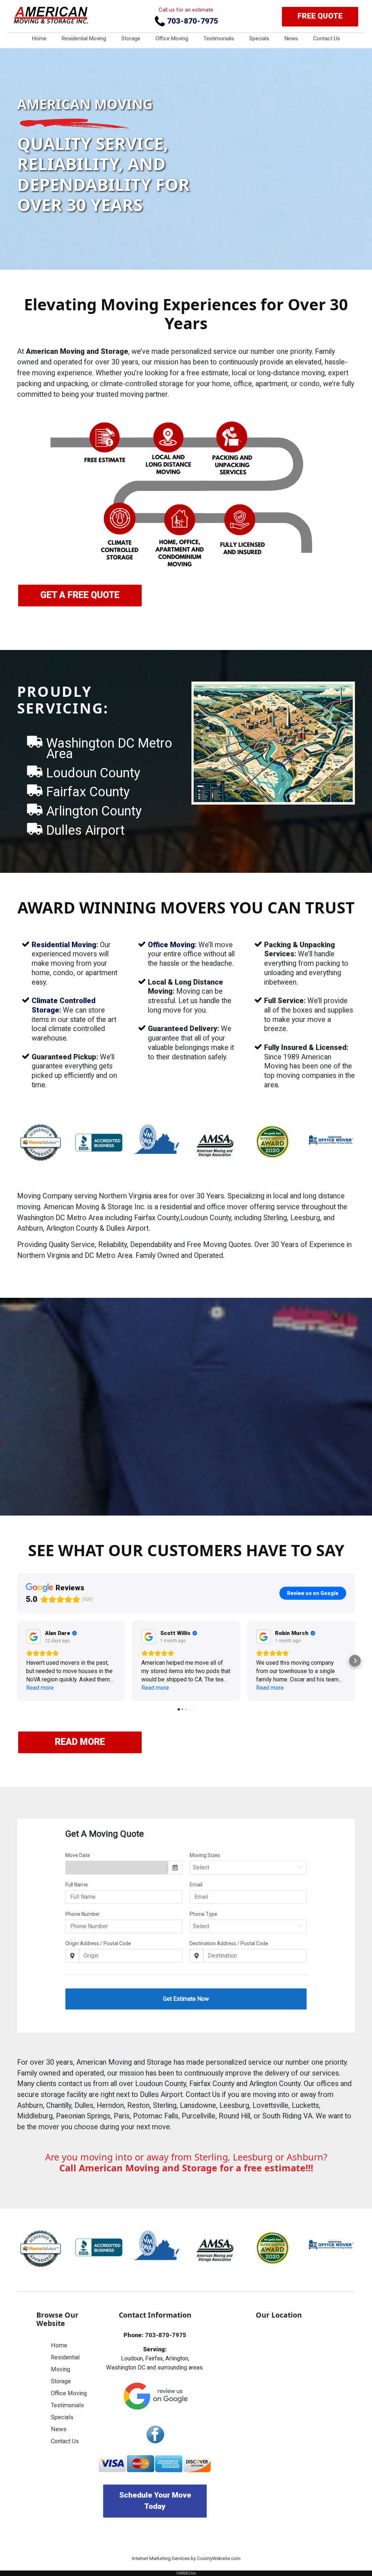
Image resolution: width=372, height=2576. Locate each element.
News (291, 38)
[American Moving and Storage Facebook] (155, 2435)
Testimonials (219, 38)
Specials (259, 38)
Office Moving (172, 38)
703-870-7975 (192, 21)
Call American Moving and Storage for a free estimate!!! (186, 2168)
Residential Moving (84, 38)
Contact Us (327, 38)
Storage (131, 38)
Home (39, 38)
